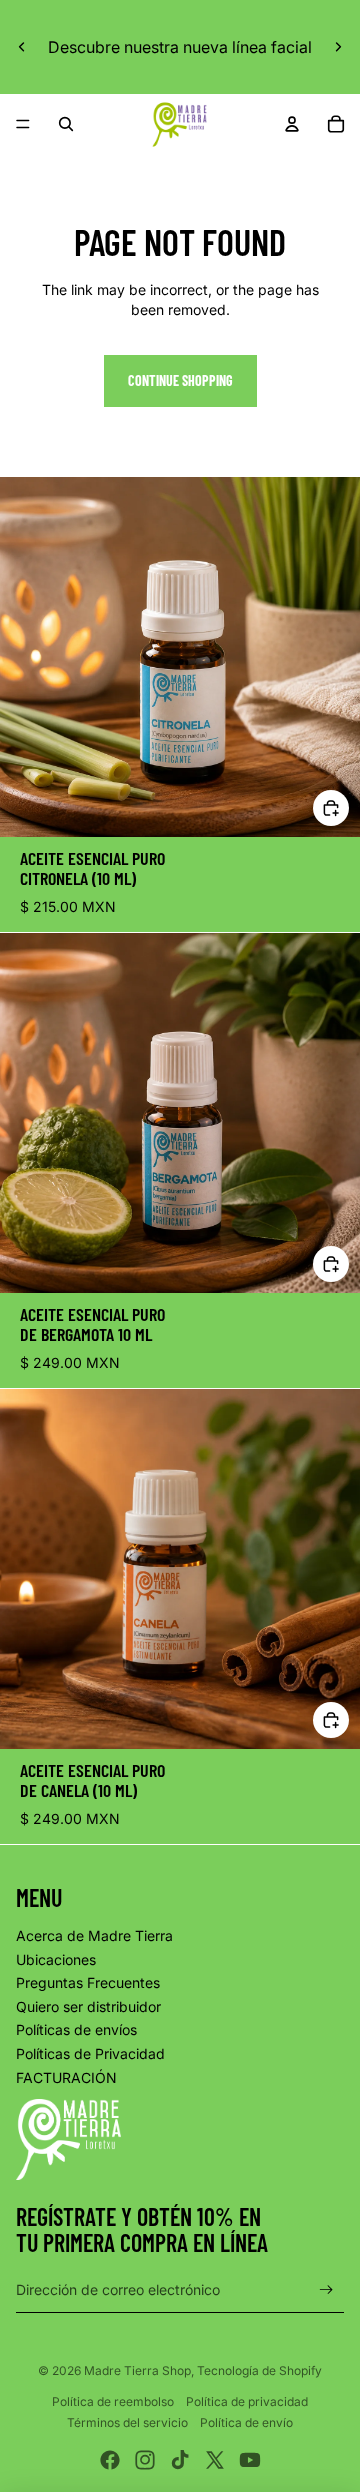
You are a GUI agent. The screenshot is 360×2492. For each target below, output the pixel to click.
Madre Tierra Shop (137, 2370)
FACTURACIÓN (66, 2077)
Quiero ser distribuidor (88, 2006)
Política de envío (246, 2422)
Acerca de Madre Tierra (94, 1935)
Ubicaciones (56, 1959)
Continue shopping (180, 380)
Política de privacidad (247, 2401)
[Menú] (23, 124)
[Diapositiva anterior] (22, 47)
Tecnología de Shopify (259, 2370)
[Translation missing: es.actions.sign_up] (326, 2290)
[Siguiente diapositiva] (338, 47)
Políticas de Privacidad (90, 2053)
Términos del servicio (127, 2422)
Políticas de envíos (76, 2029)
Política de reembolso (113, 2401)
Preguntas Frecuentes (88, 1982)
